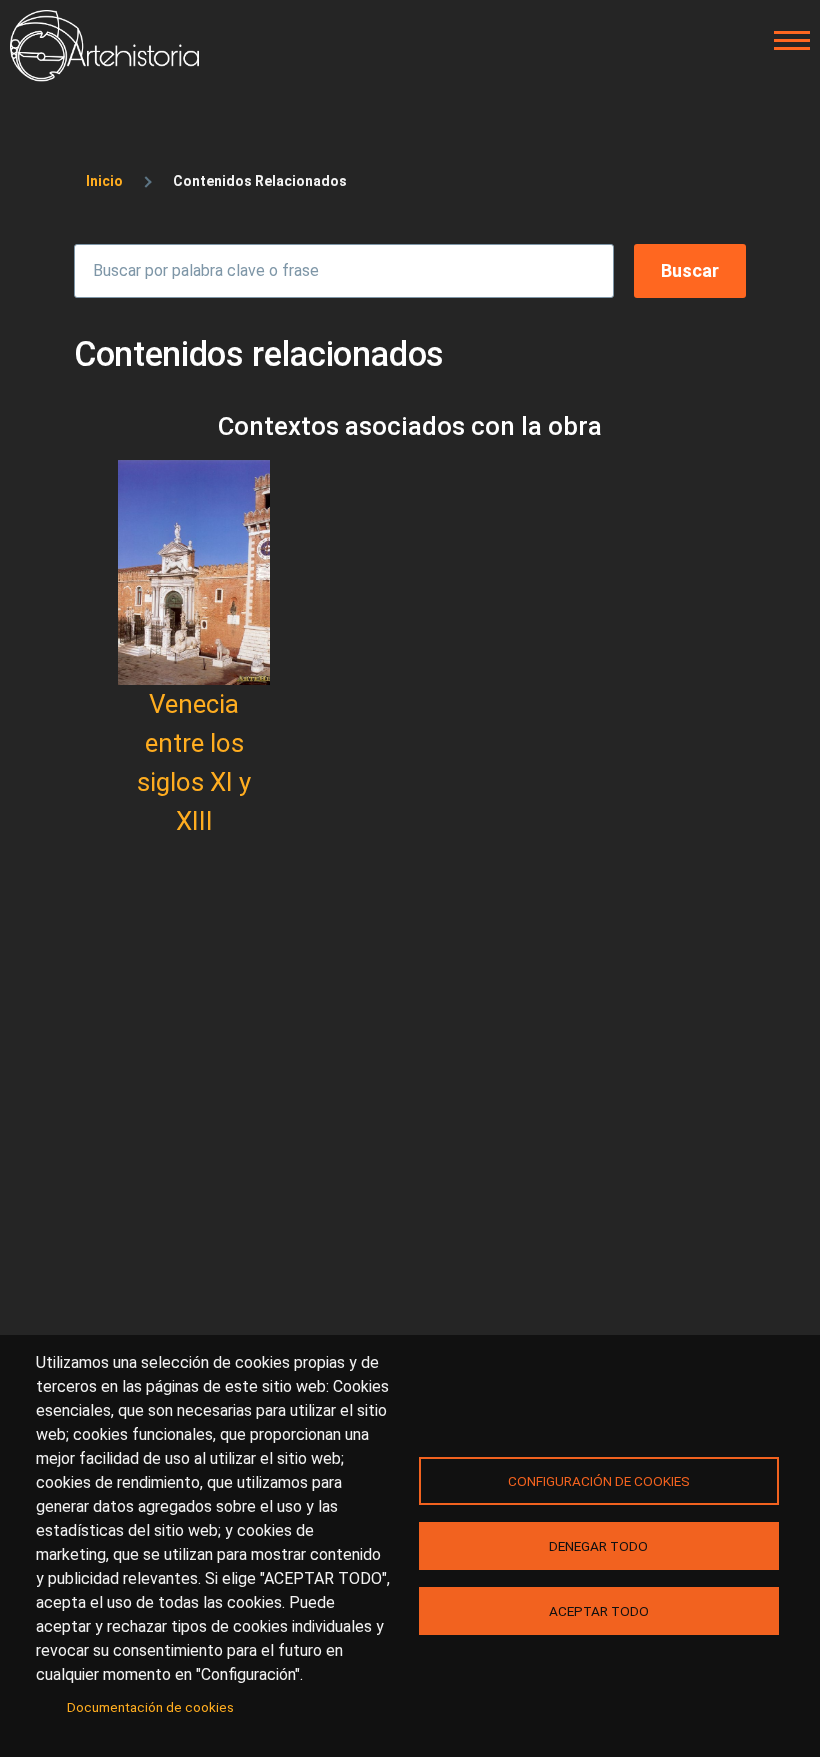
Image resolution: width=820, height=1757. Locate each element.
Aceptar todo (599, 1611)
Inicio (104, 181)
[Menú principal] (786, 41)
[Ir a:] (194, 572)
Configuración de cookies (599, 1481)
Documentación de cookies (150, 1707)
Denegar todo (598, 1546)
